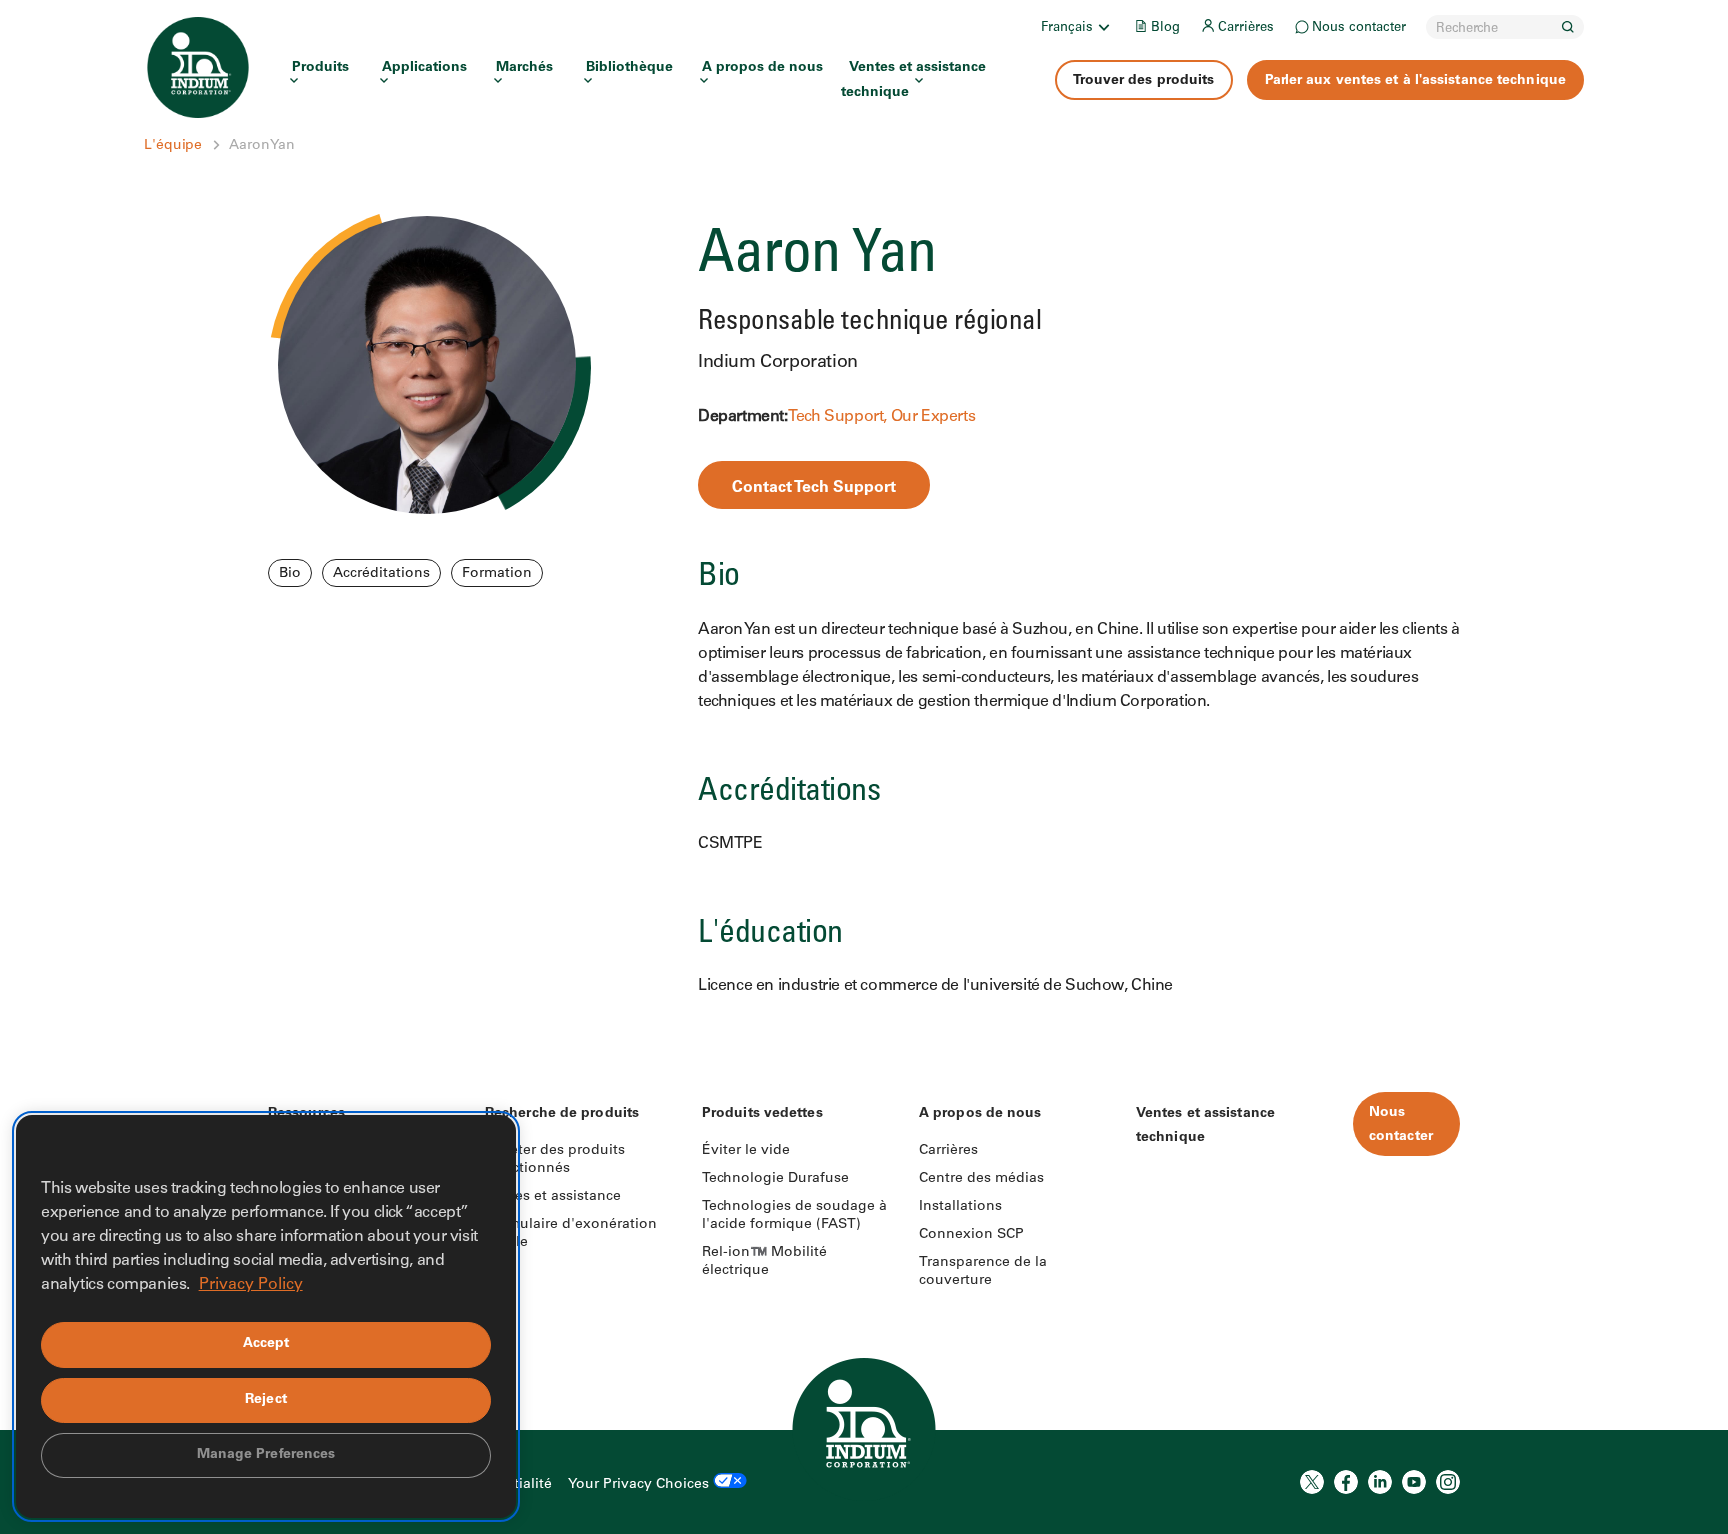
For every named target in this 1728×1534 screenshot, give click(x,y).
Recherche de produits (562, 1114)
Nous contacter (1359, 28)
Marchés (524, 68)
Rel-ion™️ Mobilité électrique (764, 1262)
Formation (497, 574)
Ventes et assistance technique (913, 80)
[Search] (1568, 27)
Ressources (306, 1114)
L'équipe (173, 146)
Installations (960, 1207)
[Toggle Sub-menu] (1103, 27)
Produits (320, 68)
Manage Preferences (266, 1455)
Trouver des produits (1144, 81)
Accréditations (381, 574)
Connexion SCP (971, 1235)
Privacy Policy (251, 1285)
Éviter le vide (746, 1151)
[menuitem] (1077, 27)
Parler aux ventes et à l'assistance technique (1416, 81)
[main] (864, 507)
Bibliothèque (629, 68)
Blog (1165, 28)
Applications (424, 68)
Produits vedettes (762, 1114)
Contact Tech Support (814, 488)
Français (1067, 28)
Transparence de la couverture (983, 1272)
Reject (266, 1400)
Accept (266, 1344)
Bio (290, 574)
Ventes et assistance (553, 1197)
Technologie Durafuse (775, 1179)
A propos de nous (762, 68)
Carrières (1246, 28)
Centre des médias (981, 1179)
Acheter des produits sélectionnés (555, 1160)
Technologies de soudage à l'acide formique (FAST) (794, 1216)
